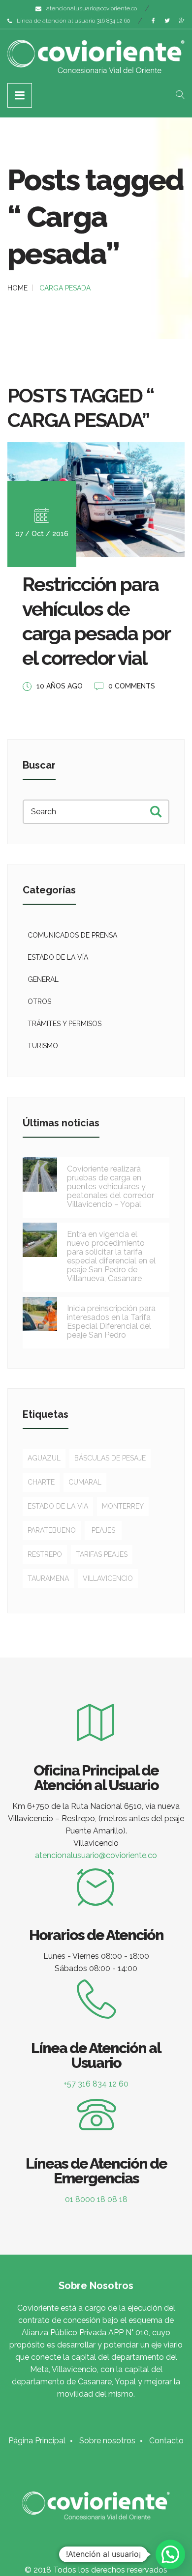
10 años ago (60, 686)
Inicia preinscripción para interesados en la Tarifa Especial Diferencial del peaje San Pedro (111, 1322)
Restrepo (45, 1554)
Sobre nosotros (107, 2441)
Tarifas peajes (102, 1554)
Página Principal (37, 2441)
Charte (41, 1482)
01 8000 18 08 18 (96, 2199)
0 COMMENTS (132, 686)
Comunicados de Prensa (72, 935)
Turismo (43, 1046)
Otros (39, 1002)
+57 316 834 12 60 (96, 2084)
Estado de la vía (58, 957)
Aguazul (44, 1458)
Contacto (166, 2441)
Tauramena (48, 1578)
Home (17, 288)
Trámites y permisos (64, 1024)
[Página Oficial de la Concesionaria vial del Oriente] (96, 57)
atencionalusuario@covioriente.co (92, 8)
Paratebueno (52, 1530)
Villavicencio (108, 1578)
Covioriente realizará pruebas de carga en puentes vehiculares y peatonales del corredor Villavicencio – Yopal (111, 1187)
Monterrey (123, 1506)
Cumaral (85, 1482)
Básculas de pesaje (110, 1458)
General (43, 979)
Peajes (103, 1530)
